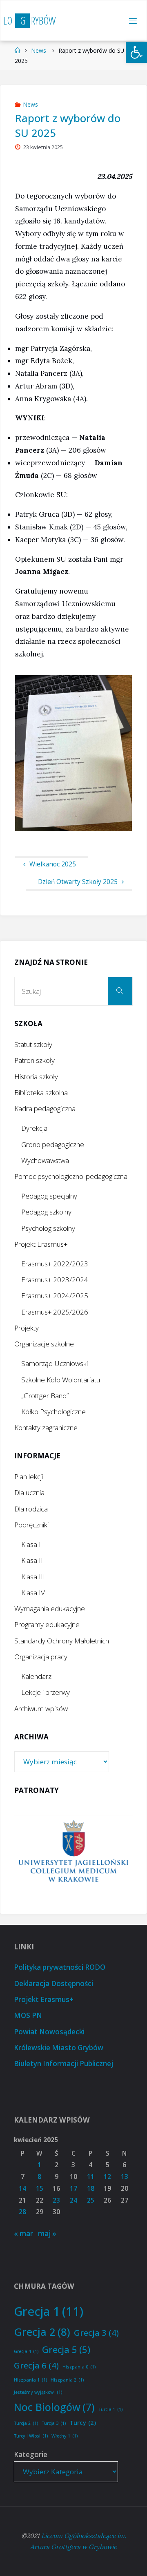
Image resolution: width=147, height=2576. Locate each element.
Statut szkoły (33, 1044)
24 (73, 2200)
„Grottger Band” (45, 1396)
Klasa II (32, 1560)
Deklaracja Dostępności (53, 1983)
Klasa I (31, 1544)
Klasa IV (33, 1593)
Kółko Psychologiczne (53, 1412)
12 (107, 2177)
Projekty (27, 1328)
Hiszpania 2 (67, 2380)
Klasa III (33, 1577)
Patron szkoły (35, 1060)
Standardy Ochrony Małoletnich (62, 1641)
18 (91, 2189)
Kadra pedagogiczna (45, 1108)
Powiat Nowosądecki (49, 2032)
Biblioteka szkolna (41, 1093)
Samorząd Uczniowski (55, 1363)
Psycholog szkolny (48, 1228)
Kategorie (31, 2454)
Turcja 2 (26, 2423)
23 (56, 2200)
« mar (23, 2233)
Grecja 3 (96, 2333)
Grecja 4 (26, 2351)
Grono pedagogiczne (53, 1144)
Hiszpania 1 (30, 2380)
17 (73, 2189)
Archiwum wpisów (41, 1709)
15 (40, 2189)
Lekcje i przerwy (46, 1692)
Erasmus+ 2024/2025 (55, 1296)
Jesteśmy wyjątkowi (38, 2392)
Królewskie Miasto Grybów (59, 2048)
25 (91, 2200)
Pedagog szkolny (46, 1212)
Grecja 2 (42, 2332)
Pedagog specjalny (49, 1196)
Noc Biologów (54, 2407)
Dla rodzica (31, 1509)
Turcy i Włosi (31, 2436)
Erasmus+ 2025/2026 (55, 1312)
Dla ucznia (29, 1492)
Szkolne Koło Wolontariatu (61, 1380)
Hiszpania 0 (79, 2367)
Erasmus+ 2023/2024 (55, 1280)
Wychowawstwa (45, 1160)
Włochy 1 (65, 2436)
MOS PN (28, 2015)
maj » (47, 2233)
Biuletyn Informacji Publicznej (63, 2064)
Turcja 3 (54, 2423)
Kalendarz (36, 1676)
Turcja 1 (110, 2409)
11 (91, 2177)
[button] (136, 52)
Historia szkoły (36, 1077)
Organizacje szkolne (44, 1344)
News (39, 50)
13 (125, 2177)
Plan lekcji (29, 1477)
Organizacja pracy (41, 1657)
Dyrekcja (34, 1128)
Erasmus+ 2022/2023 (55, 1264)
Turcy (83, 2422)
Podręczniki (31, 1525)
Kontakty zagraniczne (46, 1428)
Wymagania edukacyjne (50, 1608)
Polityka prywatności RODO (60, 1967)
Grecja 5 (66, 2349)
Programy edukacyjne (47, 1624)
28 (22, 2212)
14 (22, 2189)
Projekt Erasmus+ (41, 1244)
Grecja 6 (36, 2365)
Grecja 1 (49, 2311)
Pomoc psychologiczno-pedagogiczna (71, 1176)
